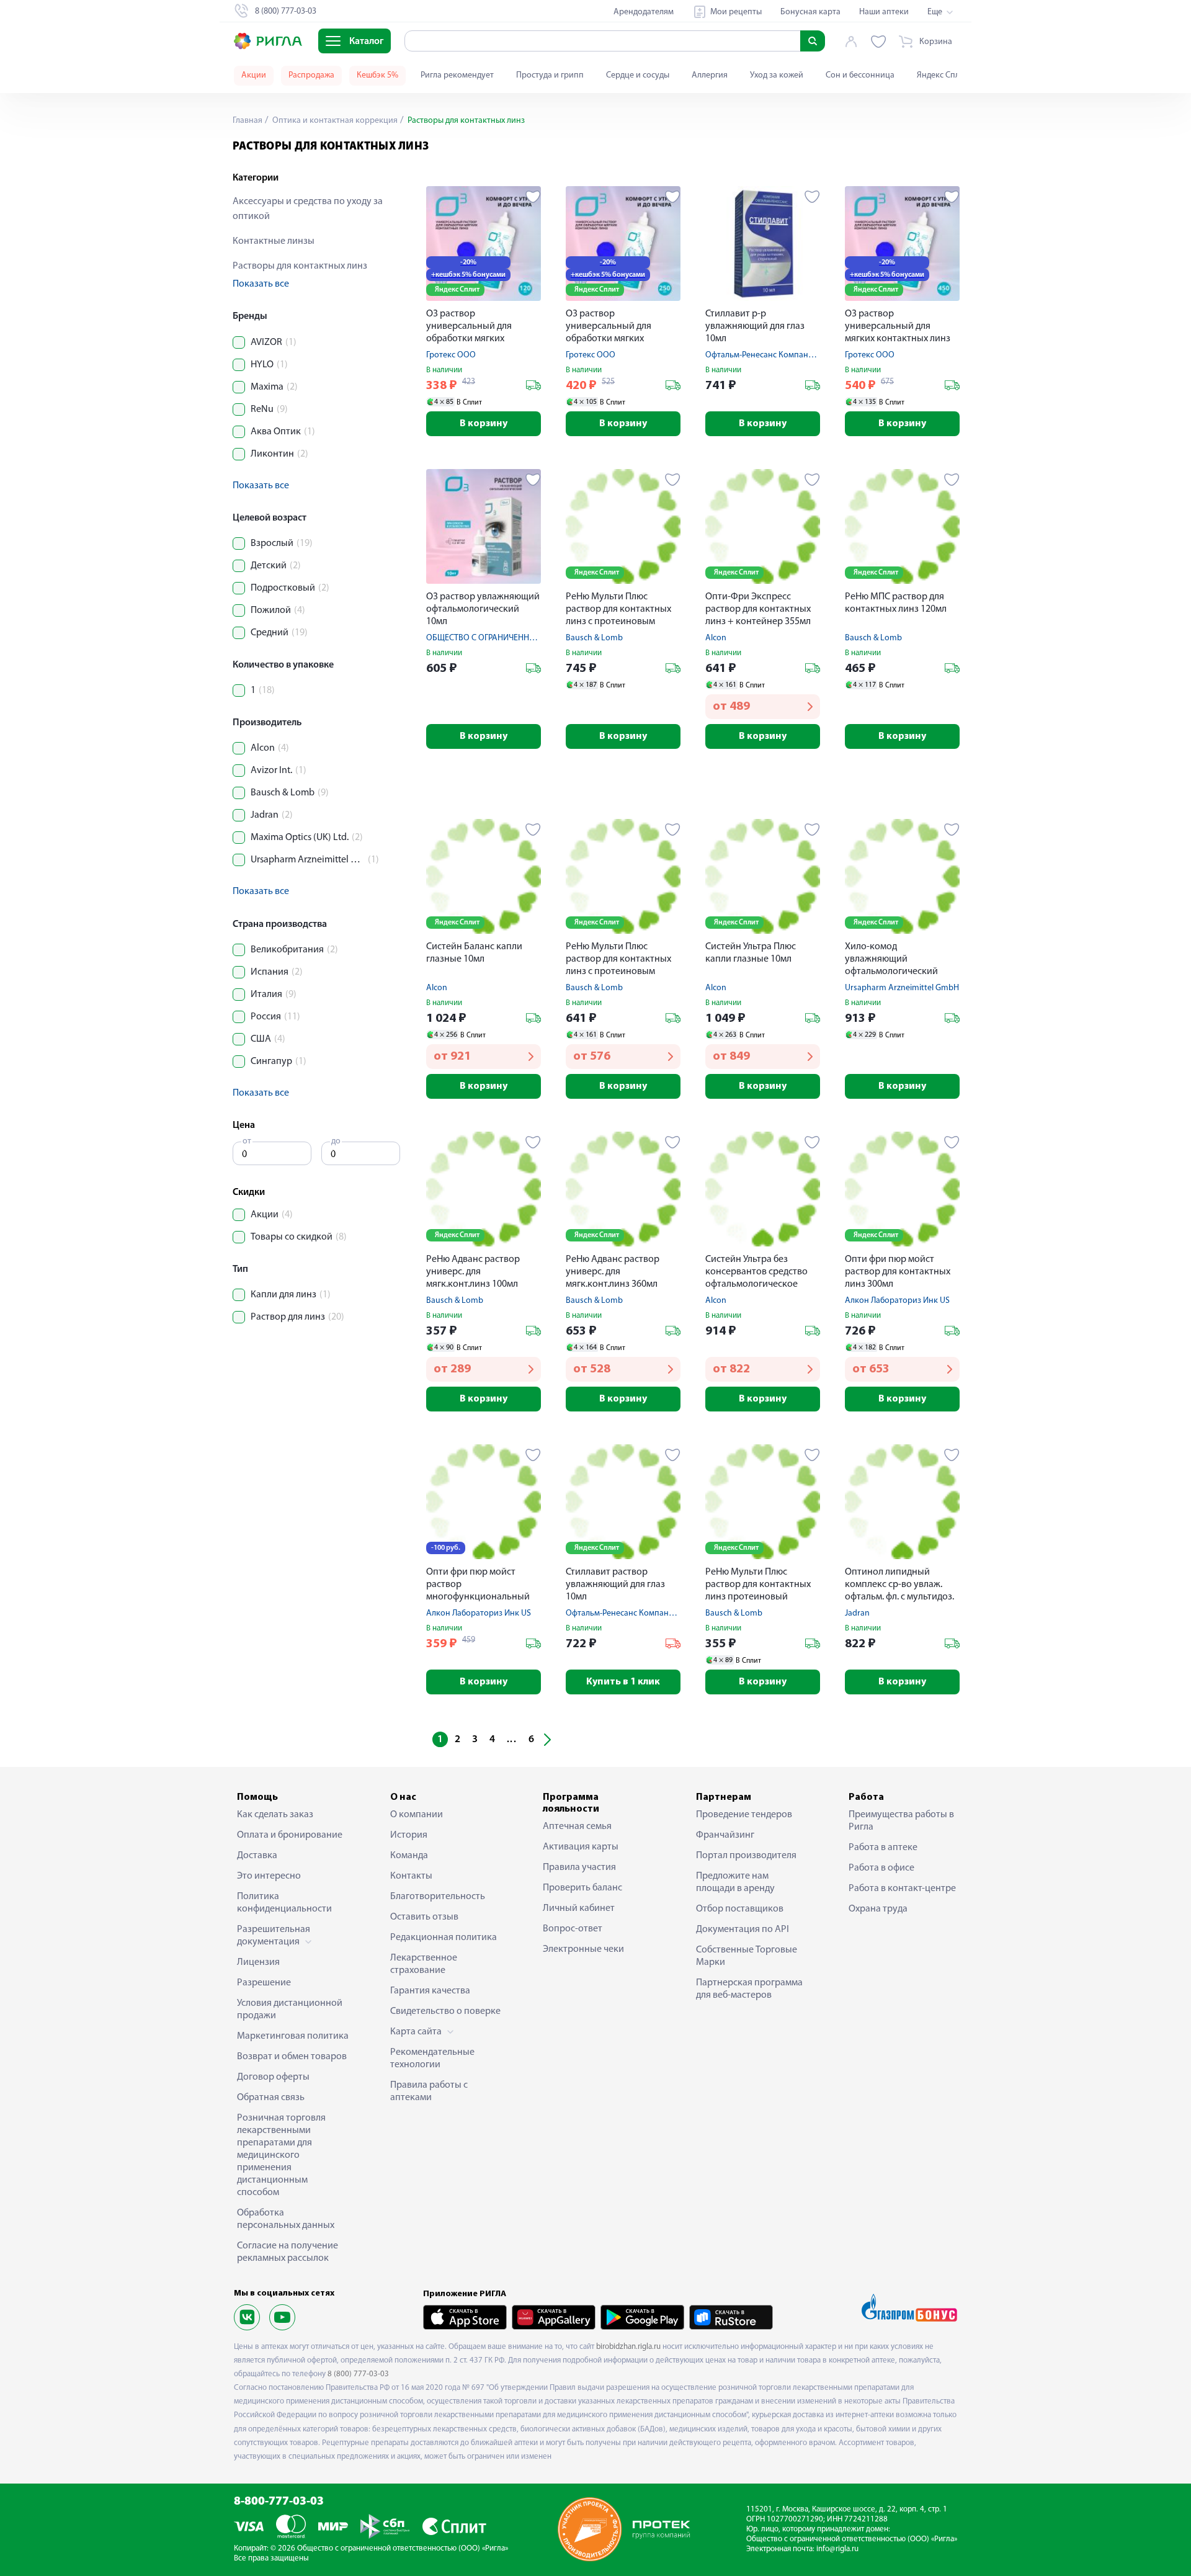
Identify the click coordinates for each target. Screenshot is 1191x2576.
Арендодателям (644, 12)
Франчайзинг (725, 1835)
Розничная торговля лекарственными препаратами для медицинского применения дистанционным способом (281, 2155)
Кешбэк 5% (377, 75)
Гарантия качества (430, 1991)
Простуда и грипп (550, 75)
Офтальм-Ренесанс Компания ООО (772, 355)
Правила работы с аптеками (429, 2091)
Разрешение (264, 1983)
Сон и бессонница (860, 75)
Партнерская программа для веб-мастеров (749, 1989)
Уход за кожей (777, 75)
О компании (417, 1815)
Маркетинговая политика (293, 2036)
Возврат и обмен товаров (292, 2057)
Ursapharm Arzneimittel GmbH (902, 988)
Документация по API (743, 1930)
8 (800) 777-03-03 (358, 2374)
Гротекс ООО (451, 355)
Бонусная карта (810, 12)
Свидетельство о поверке (445, 2011)
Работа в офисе (881, 1868)
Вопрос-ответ (573, 1929)
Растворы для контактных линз (300, 266)
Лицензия (258, 1962)
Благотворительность (438, 1897)
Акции (254, 75)
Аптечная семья (577, 1827)
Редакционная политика (444, 1938)
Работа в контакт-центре (902, 1889)
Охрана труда (878, 1909)
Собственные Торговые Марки (747, 1956)
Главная (248, 121)
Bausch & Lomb (594, 638)
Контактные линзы (274, 241)
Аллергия (710, 75)
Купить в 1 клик (623, 1682)
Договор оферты (273, 2077)
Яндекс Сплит (943, 75)
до (336, 1141)
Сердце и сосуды (638, 75)
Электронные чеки (583, 1949)
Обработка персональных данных (286, 2219)
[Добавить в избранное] (533, 197)
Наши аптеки (884, 12)
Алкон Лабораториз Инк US (897, 1301)
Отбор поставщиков (740, 1909)
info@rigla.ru (837, 2549)
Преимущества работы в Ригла (901, 1821)
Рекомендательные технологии (432, 2059)
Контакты (411, 1876)
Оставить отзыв (424, 1917)
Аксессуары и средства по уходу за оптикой (308, 209)
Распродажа (311, 75)
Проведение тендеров (744, 1815)
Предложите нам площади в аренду (735, 1882)
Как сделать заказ (275, 1815)
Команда (409, 1856)
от (247, 1141)
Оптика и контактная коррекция (334, 121)
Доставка (257, 1856)
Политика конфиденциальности (284, 1903)
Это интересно (269, 1876)
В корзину (484, 424)
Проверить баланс (582, 1888)
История (409, 1835)
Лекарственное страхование (424, 1964)
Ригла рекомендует (457, 75)
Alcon (716, 638)
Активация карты (581, 1847)
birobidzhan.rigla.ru (628, 2347)
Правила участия (579, 1867)
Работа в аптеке (883, 1848)
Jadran (857, 1613)
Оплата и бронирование (290, 1835)
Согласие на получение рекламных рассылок (288, 2252)
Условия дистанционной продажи (290, 2010)
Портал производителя (746, 1856)
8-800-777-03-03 (279, 2502)
